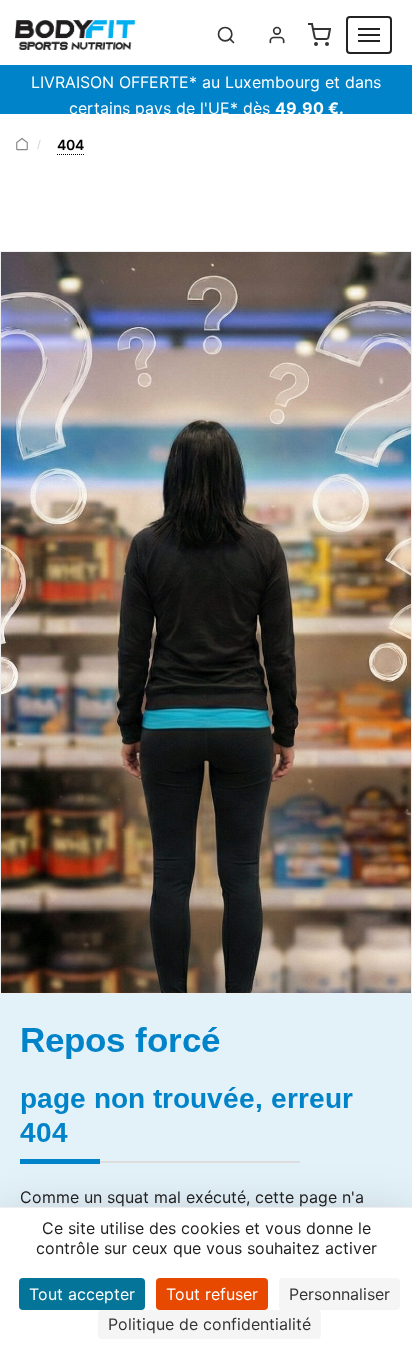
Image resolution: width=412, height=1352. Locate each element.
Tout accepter (82, 1294)
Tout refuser (212, 1294)
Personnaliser (339, 1294)
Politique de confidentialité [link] (209, 1324)
